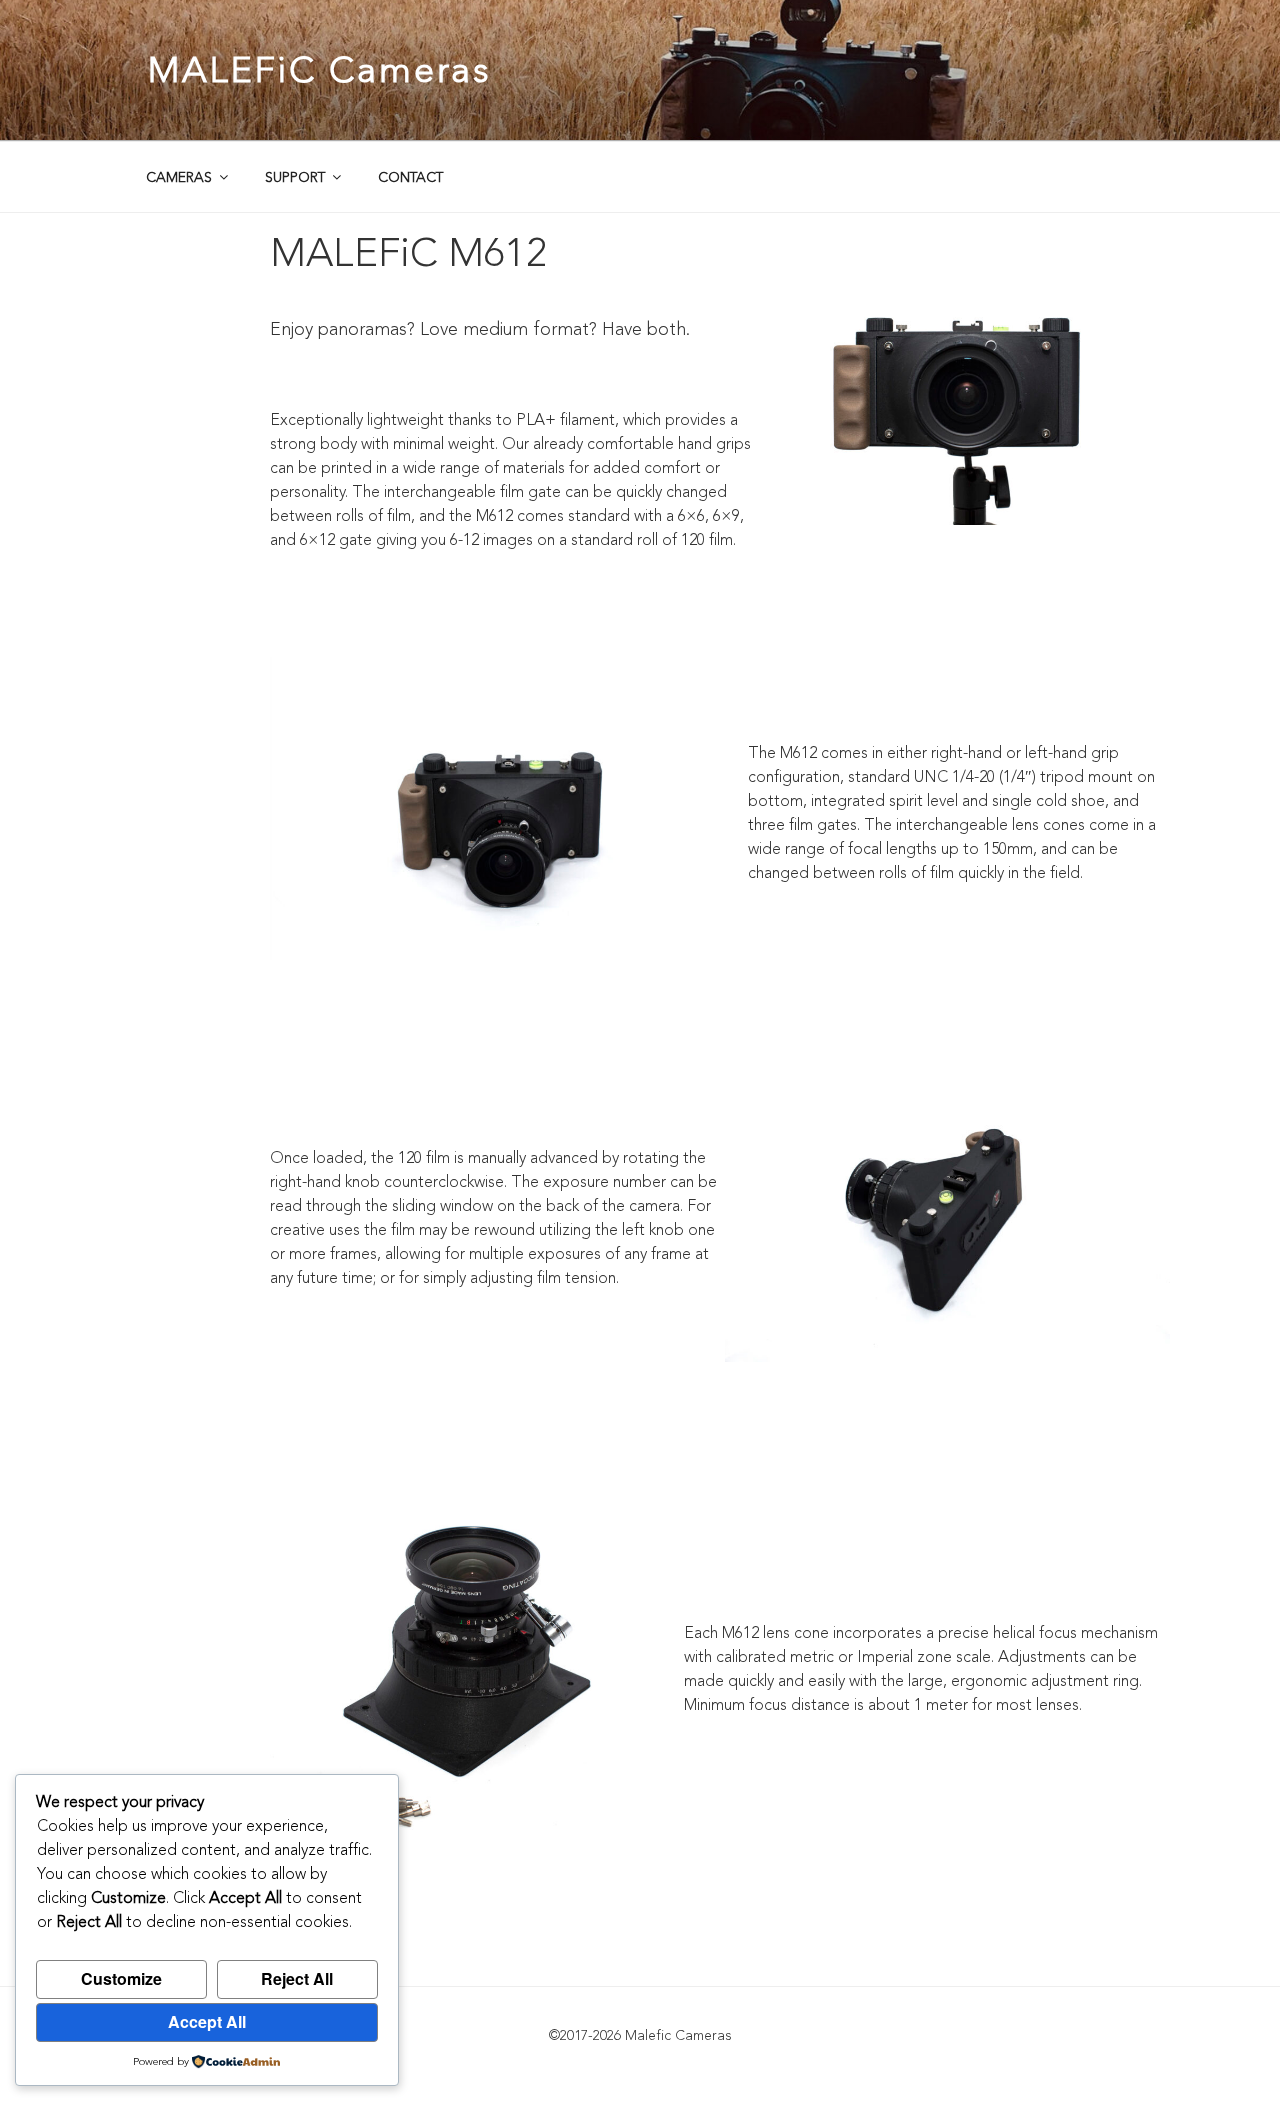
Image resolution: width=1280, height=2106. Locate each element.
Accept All (207, 2021)
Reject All (297, 1978)
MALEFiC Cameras (320, 70)
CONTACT (410, 177)
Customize (121, 1978)
